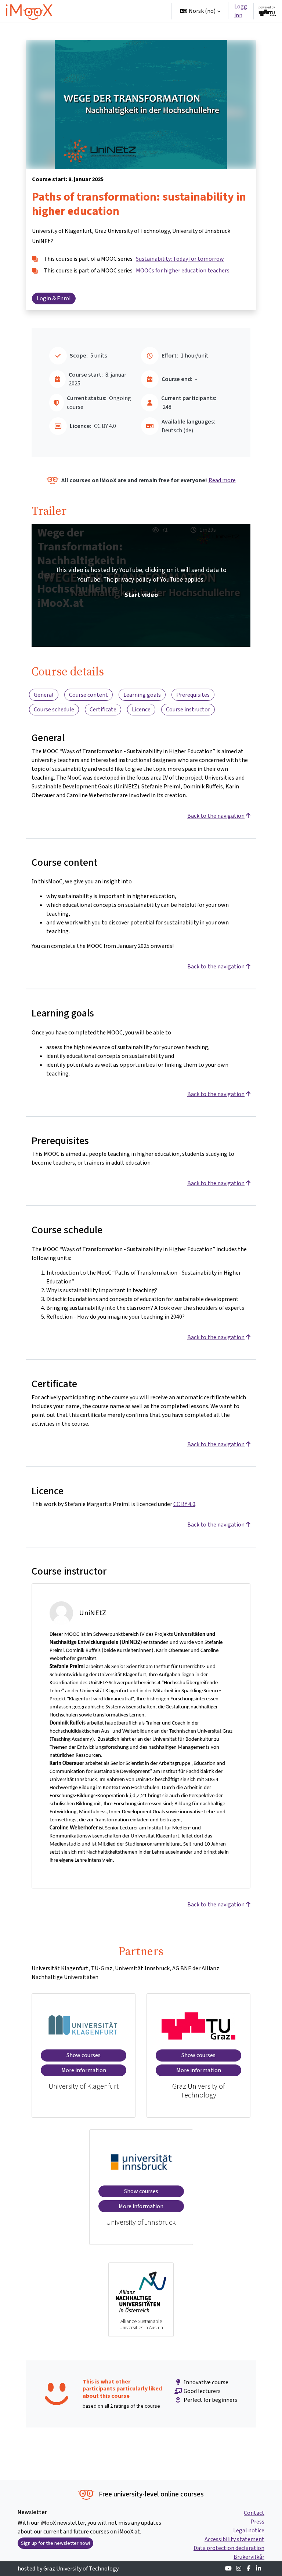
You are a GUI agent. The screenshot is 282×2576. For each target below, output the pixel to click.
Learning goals (142, 695)
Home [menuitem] (75, 11)
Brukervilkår (249, 2557)
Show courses (84, 2055)
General (44, 695)
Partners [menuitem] (129, 33)
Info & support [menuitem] (86, 33)
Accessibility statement (234, 2539)
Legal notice (249, 2530)
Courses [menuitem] (101, 11)
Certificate (103, 709)
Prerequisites (193, 695)
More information (84, 2070)
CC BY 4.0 (184, 1504)
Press (257, 2522)
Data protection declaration (229, 2548)
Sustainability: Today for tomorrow (180, 259)
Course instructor (188, 709)
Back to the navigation (216, 816)
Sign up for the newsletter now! (55, 2543)
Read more (222, 480)
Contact (254, 2513)
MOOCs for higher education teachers (183, 270)
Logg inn (241, 11)
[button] (200, 11)
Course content (88, 695)
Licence (141, 709)
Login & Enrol (54, 298)
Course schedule (54, 709)
